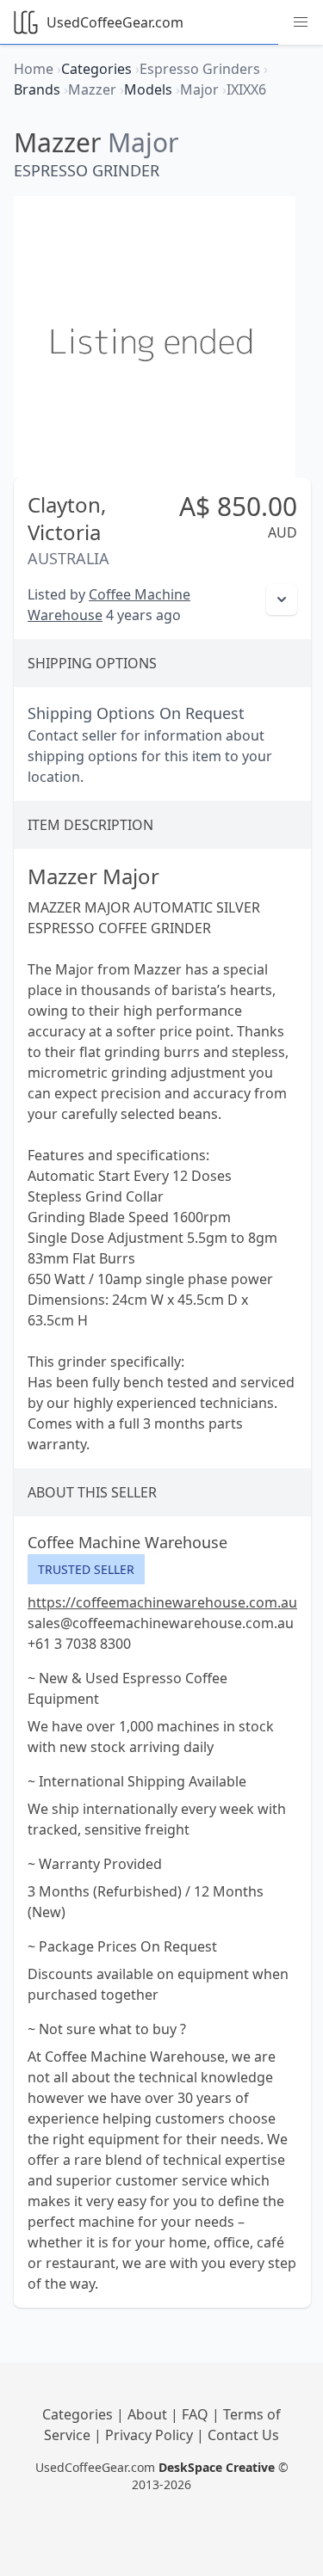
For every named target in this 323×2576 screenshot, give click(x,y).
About (149, 2414)
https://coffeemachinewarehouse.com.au (162, 1602)
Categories (79, 2414)
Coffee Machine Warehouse (127, 1542)
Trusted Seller (86, 1569)
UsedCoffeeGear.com (115, 22)
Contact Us (243, 2435)
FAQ (197, 2414)
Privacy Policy (151, 2435)
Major (143, 142)
